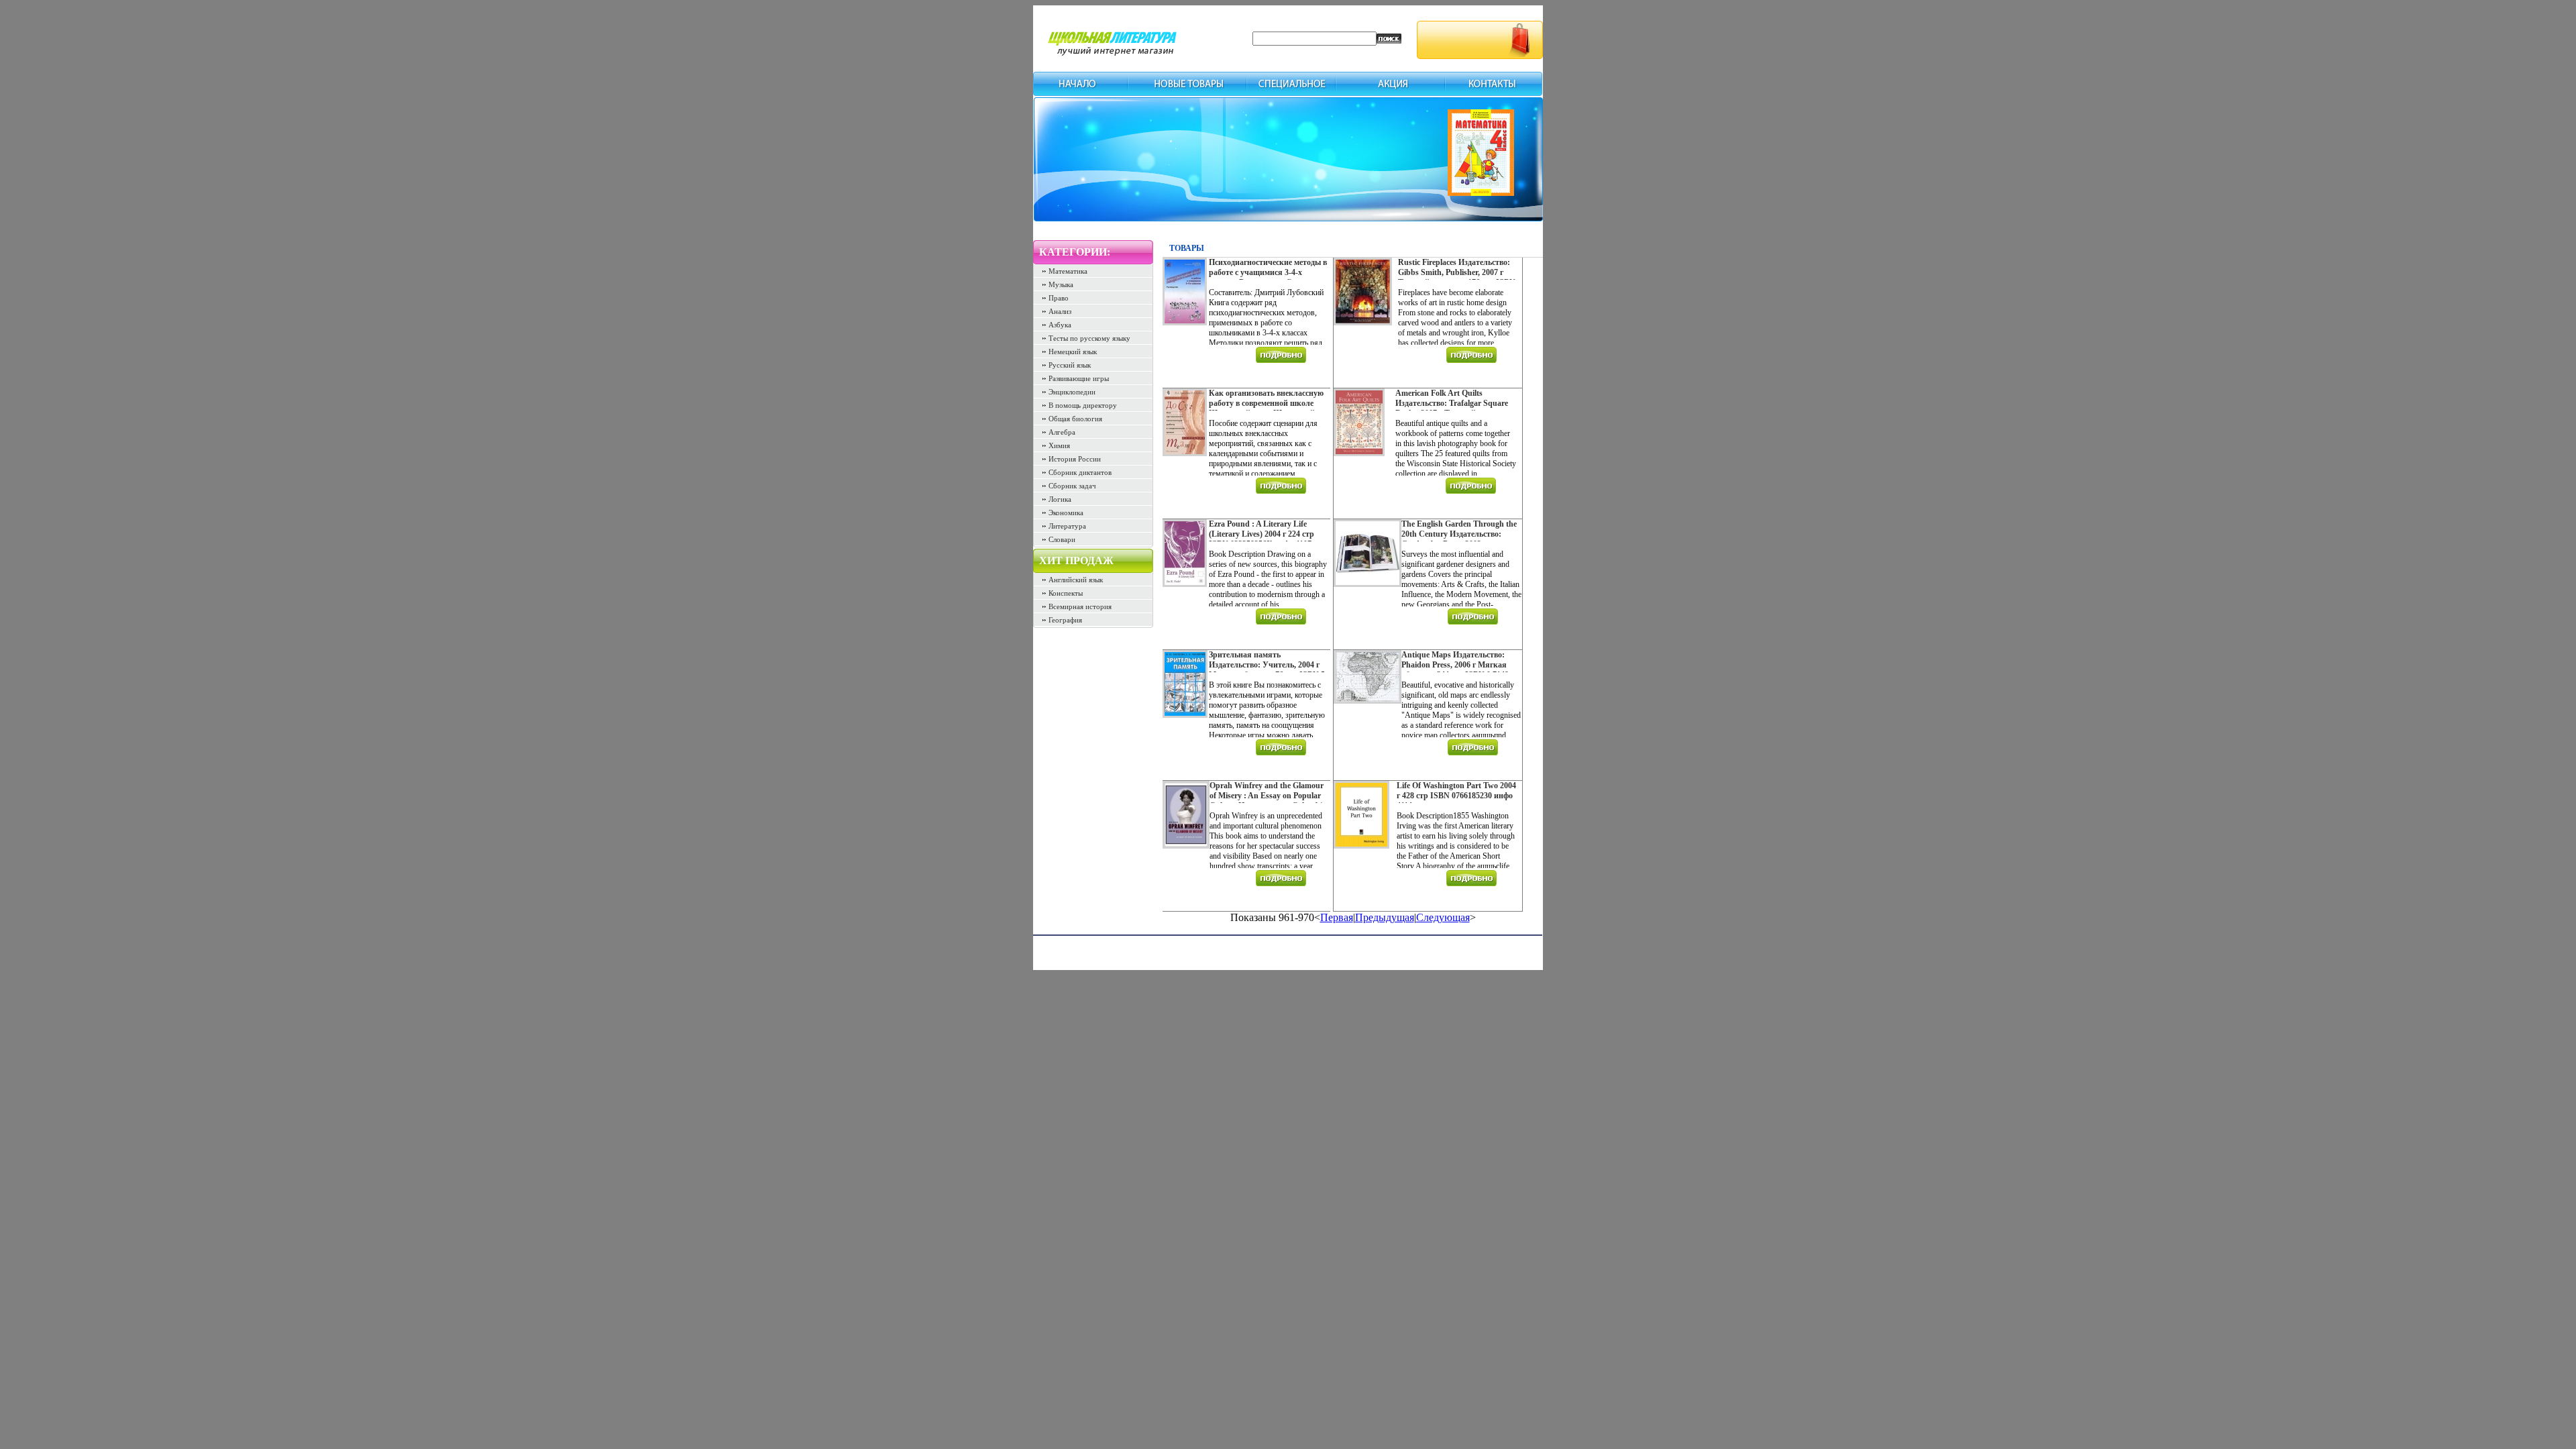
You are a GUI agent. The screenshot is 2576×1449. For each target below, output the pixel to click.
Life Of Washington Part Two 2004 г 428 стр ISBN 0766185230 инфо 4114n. (1456, 796)
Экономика (1066, 513)
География (1065, 620)
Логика (1060, 499)
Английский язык (1076, 580)
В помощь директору (1083, 405)
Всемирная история (1080, 606)
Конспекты (1066, 593)
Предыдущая (1385, 917)
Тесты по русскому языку (1089, 338)
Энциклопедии (1072, 392)
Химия (1059, 445)
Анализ (1060, 311)
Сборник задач (1072, 486)
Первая (1337, 917)
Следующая (1443, 917)
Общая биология (1075, 419)
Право (1059, 298)
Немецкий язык (1073, 352)
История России (1075, 459)
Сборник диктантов (1080, 472)
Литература (1067, 526)
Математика (1068, 271)
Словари (1062, 539)
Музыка (1061, 284)
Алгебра (1062, 432)
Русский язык (1070, 365)
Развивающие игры (1079, 378)
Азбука (1060, 325)
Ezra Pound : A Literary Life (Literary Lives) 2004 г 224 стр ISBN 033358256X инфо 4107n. (1264, 534)
